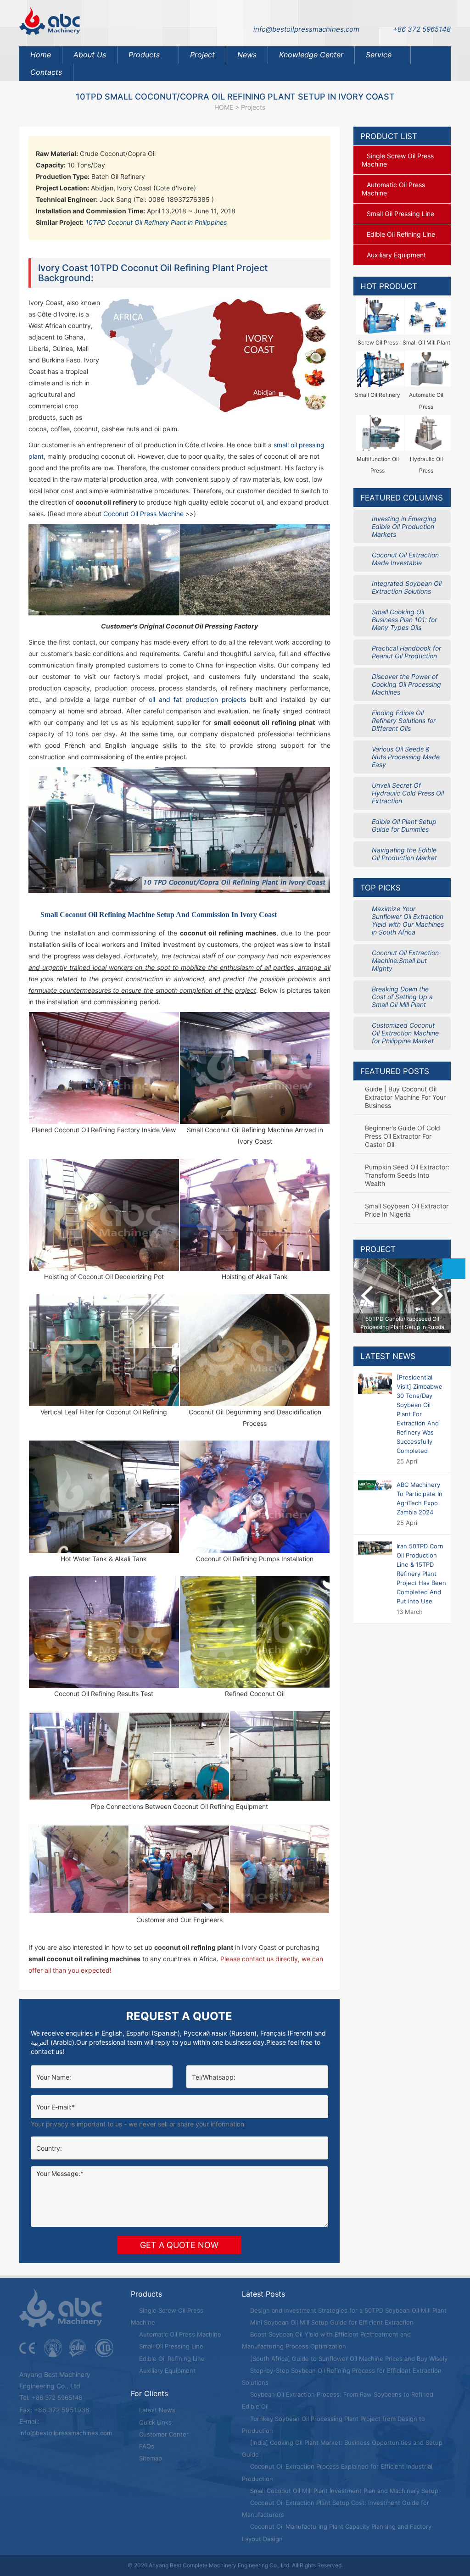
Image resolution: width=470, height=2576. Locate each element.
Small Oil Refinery (378, 395)
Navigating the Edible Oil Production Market (404, 854)
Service (379, 55)
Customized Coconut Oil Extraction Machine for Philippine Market (405, 1033)
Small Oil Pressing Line (170, 2346)
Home (41, 55)
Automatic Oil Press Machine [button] (393, 189)
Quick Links (154, 2422)
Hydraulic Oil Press (426, 465)
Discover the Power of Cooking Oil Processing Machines (406, 684)
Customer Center (163, 2434)
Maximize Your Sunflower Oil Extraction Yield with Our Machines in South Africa (408, 920)
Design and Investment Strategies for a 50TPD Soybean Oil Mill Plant (347, 2310)
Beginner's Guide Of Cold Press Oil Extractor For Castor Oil (403, 1136)
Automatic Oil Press (426, 401)
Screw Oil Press (378, 342)
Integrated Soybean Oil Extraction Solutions (407, 587)
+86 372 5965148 (422, 29)
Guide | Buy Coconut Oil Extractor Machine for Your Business (405, 1097)
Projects (253, 107)
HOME (224, 107)
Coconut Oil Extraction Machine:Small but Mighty (405, 960)
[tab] (402, 160)
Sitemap (150, 2458)
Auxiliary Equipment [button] (396, 255)
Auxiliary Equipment (166, 2370)
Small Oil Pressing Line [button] (400, 214)
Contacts (46, 72)
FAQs (146, 2446)
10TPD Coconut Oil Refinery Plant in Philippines (156, 222)
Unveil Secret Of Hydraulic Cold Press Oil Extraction (408, 793)
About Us (90, 55)
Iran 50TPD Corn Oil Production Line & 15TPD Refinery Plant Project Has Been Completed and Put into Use (421, 1574)
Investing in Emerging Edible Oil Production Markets (404, 526)
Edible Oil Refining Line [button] (401, 234)
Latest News (388, 1356)
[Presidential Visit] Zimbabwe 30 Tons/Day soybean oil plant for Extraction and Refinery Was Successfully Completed (420, 1414)
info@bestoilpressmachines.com (306, 29)
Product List (389, 136)
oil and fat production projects (197, 699)
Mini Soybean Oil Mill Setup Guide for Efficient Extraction (331, 2322)
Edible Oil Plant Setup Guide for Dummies (404, 825)
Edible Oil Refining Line (171, 2359)
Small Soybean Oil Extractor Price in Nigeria (407, 1210)
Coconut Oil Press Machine (144, 514)
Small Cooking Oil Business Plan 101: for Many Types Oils (404, 620)
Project (202, 55)
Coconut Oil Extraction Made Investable (405, 559)
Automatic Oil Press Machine (179, 2334)
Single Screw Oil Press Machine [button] (398, 160)
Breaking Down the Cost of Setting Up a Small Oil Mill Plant (402, 997)
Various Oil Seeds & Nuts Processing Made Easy (406, 757)
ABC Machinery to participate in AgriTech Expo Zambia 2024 (420, 1498)
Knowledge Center (311, 55)
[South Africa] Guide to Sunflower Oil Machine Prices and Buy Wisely (348, 2359)
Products (144, 55)
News (247, 55)
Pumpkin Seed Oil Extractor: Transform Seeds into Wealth (407, 1175)
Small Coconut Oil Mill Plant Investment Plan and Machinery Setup (343, 2491)
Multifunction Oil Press (378, 465)
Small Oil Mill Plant (426, 342)
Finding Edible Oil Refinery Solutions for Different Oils (404, 721)
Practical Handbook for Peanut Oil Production (406, 652)
